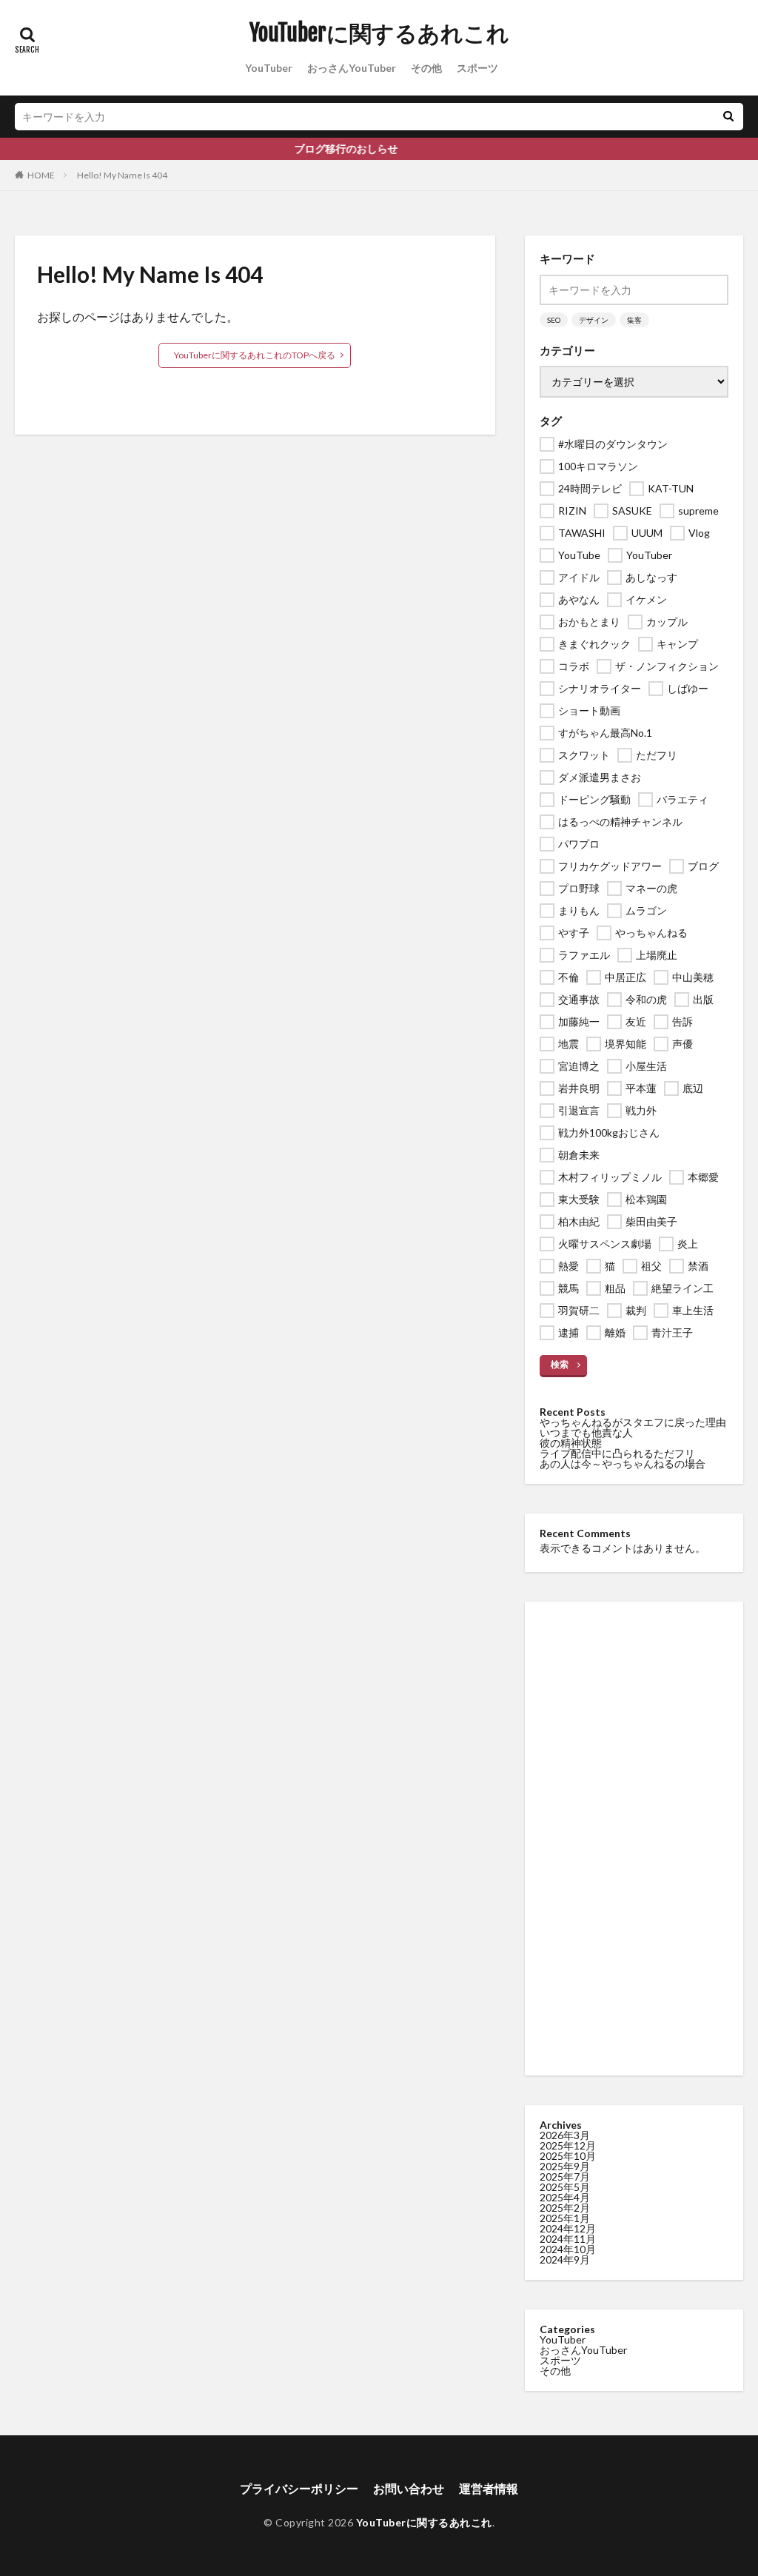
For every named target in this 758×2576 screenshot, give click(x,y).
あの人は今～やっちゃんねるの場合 (623, 1463)
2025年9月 (565, 2166)
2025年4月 (565, 2197)
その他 (426, 68)
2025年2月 (565, 2208)
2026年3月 (565, 2135)
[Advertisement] (634, 1839)
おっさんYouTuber (352, 68)
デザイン (594, 320)
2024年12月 (568, 2228)
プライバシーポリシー (299, 2488)
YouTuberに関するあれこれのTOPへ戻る (255, 355)
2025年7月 (565, 2177)
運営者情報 (489, 2488)
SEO (554, 320)
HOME (41, 175)
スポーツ (477, 68)
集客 (634, 320)
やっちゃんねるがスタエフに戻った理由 (633, 1422)
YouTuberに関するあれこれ (379, 33)
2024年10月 (568, 2249)
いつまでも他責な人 (586, 1432)
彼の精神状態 (571, 1443)
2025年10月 (568, 2156)
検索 (560, 1364)
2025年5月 (565, 2187)
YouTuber (269, 68)
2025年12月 (568, 2145)
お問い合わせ (409, 2488)
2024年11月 (568, 2239)
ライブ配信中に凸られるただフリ (617, 1453)
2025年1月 (565, 2218)
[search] (728, 117)
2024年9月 (565, 2259)
